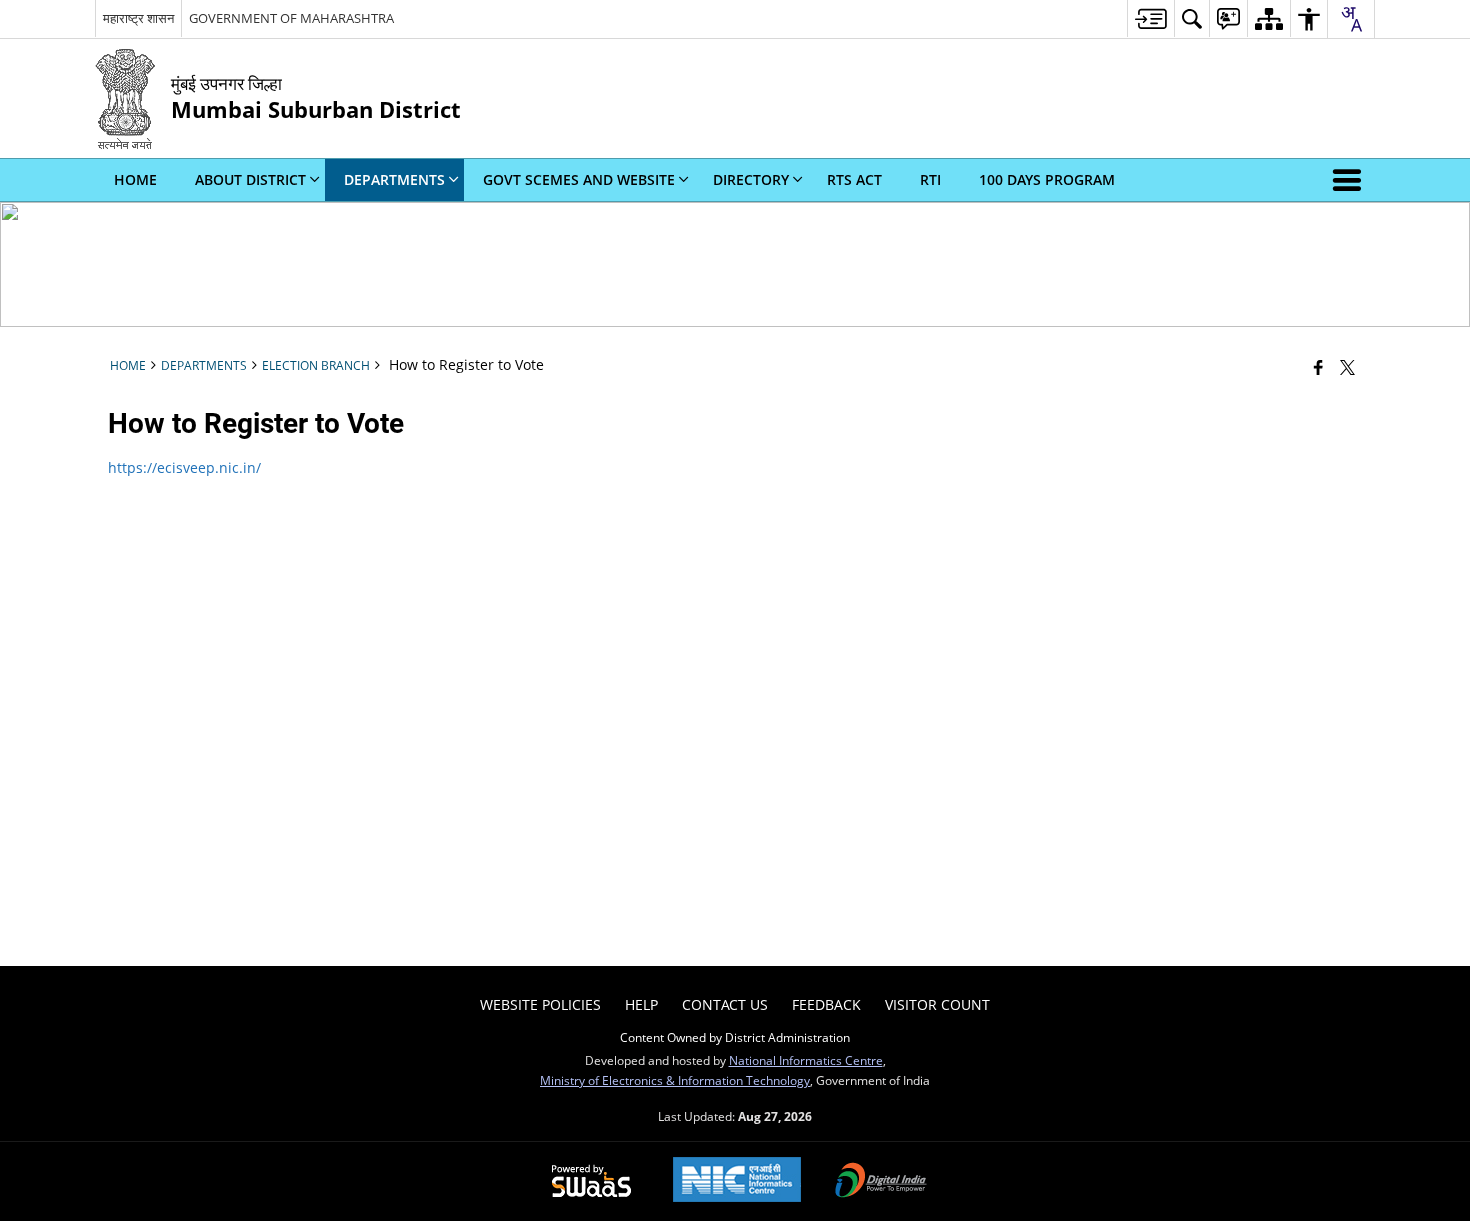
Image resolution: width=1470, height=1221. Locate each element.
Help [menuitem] (641, 1004)
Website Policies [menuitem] (540, 1004)
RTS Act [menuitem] (854, 179)
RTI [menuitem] (930, 179)
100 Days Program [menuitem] (1047, 179)
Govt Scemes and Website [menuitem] (579, 179)
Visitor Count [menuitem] (937, 1004)
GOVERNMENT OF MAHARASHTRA (291, 18)
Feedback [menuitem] (826, 1004)
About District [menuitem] (250, 179)
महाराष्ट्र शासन (138, 18)
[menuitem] (1150, 18)
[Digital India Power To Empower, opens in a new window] (881, 1182)
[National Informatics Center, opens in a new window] (737, 1181)
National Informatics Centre (806, 1060)
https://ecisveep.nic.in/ (184, 467)
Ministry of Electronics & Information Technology (675, 1080)
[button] (1351, 180)
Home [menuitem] (135, 179)
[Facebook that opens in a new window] (1318, 367)
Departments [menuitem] (394, 179)
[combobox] (1351, 19)
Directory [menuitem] (751, 179)
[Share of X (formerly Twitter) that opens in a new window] (1347, 367)
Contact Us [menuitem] (725, 1004)
